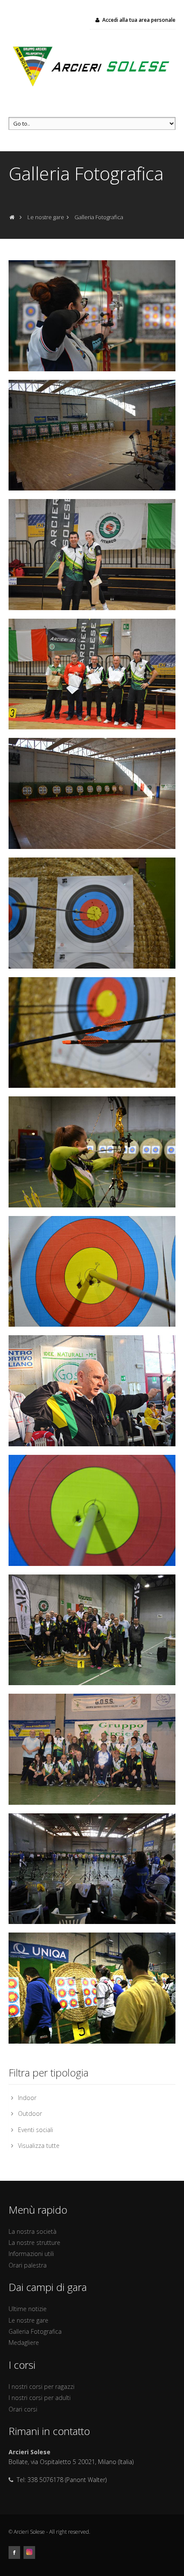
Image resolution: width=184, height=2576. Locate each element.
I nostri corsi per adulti (40, 2398)
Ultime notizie (28, 2309)
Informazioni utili (31, 2254)
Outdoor (30, 2113)
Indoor (27, 2098)
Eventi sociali (36, 2130)
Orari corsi (23, 2409)
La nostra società (33, 2231)
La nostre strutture (34, 2243)
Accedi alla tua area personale (139, 20)
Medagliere (24, 2342)
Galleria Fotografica (35, 2331)
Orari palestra (28, 2265)
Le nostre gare (28, 2320)
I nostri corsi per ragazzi (42, 2387)
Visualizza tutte (39, 2146)
